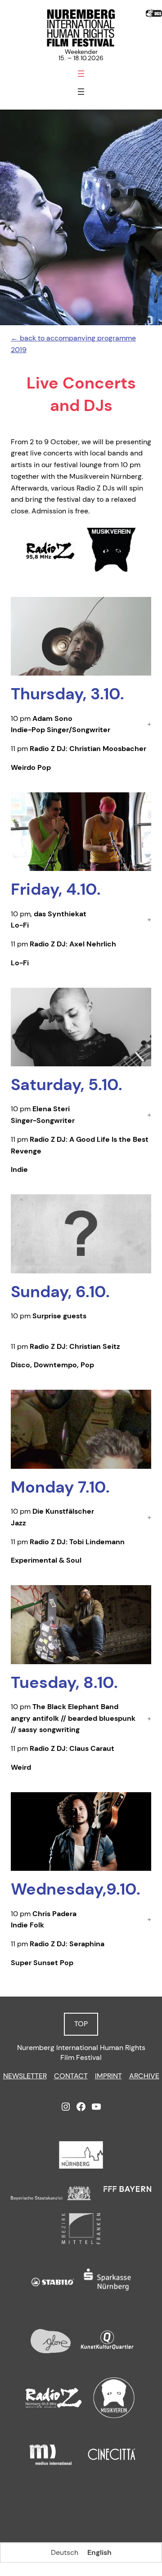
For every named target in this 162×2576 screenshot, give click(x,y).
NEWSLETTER (25, 2076)
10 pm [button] (61, 724)
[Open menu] (81, 74)
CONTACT (71, 2076)
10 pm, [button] (49, 920)
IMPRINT (108, 2076)
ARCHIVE (144, 2076)
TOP (81, 2024)
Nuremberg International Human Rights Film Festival (81, 2053)
